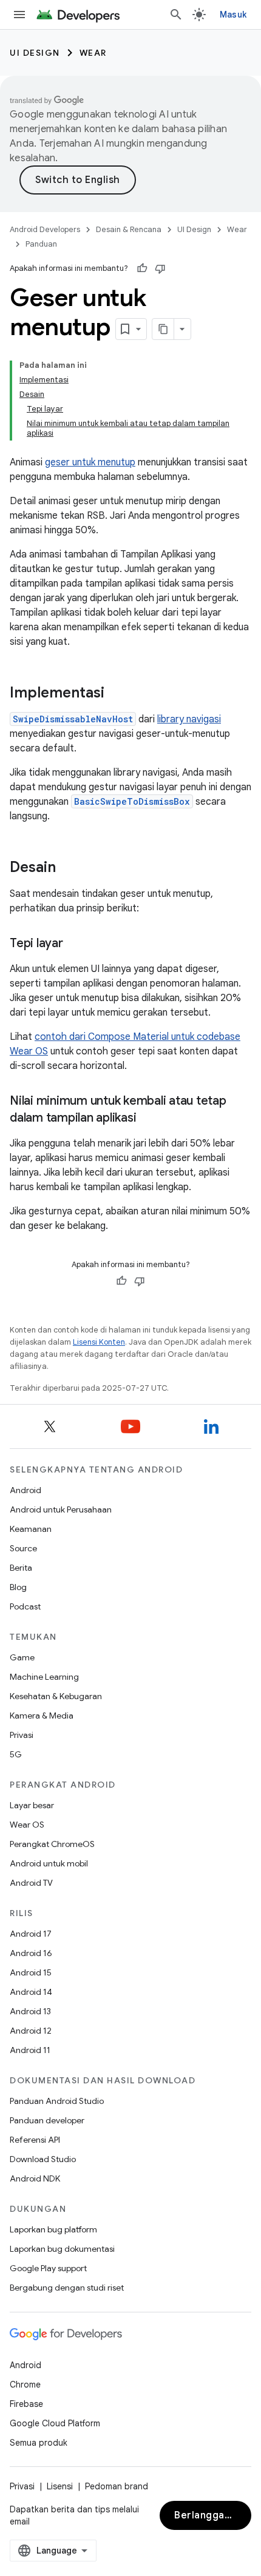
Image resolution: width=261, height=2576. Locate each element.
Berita (21, 1568)
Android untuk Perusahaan (61, 1509)
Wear (93, 53)
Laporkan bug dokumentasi (62, 2249)
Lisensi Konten (99, 1342)
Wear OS (27, 1825)
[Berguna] (142, 268)
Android (25, 1490)
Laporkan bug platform (53, 2229)
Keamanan (31, 1529)
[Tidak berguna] (160, 268)
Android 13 (30, 2011)
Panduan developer (47, 2120)
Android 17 (31, 1934)
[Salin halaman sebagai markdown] (163, 329)
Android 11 (30, 2050)
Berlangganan (208, 2515)
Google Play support (48, 2268)
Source (23, 1548)
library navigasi (189, 719)
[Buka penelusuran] (176, 15)
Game (22, 1657)
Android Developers (45, 229)
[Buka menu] (19, 15)
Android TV (31, 1883)
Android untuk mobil (49, 1863)
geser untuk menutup (90, 462)
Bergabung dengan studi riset (67, 2288)
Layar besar (32, 1805)
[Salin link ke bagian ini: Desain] (68, 868)
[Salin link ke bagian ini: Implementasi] (117, 694)
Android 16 (31, 1953)
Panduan (41, 244)
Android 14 (31, 1992)
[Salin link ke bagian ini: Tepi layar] (75, 944)
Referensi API (35, 2140)
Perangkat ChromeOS (52, 1844)
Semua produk (39, 2443)
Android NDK (35, 2178)
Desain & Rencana (129, 229)
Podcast (25, 1606)
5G (16, 1754)
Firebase (26, 2404)
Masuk (233, 15)
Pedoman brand (117, 2486)
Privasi (22, 1735)
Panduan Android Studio (57, 2101)
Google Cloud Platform (55, 2423)
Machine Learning (44, 1677)
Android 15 (31, 1972)
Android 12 (31, 2031)
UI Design (35, 53)
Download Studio (43, 2159)
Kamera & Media (42, 1716)
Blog (18, 1587)
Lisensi (60, 2486)
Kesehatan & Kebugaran (56, 1696)
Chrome (25, 2385)
